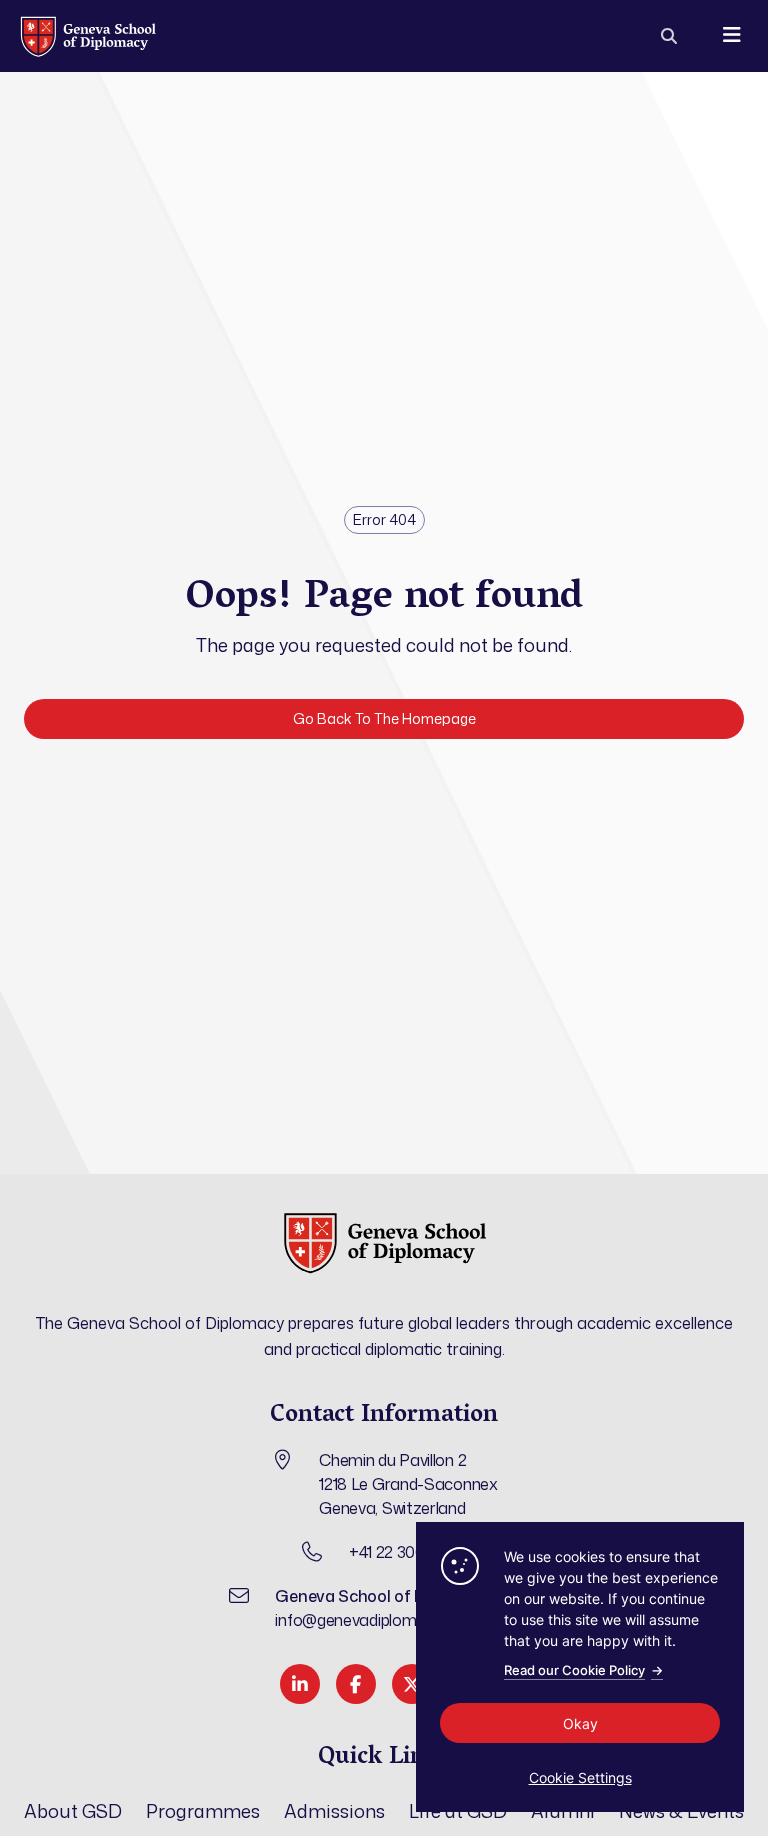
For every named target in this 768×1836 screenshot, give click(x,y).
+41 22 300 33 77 (408, 1552)
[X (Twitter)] (412, 1684)
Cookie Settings (580, 1777)
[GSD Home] (87, 36)
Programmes (203, 1811)
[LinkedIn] (300, 1684)
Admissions (334, 1811)
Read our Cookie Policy (583, 1670)
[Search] (669, 36)
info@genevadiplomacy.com (376, 1620)
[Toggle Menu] (731, 36)
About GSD (73, 1811)
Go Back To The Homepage (384, 718)
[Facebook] (356, 1684)
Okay (580, 1723)
